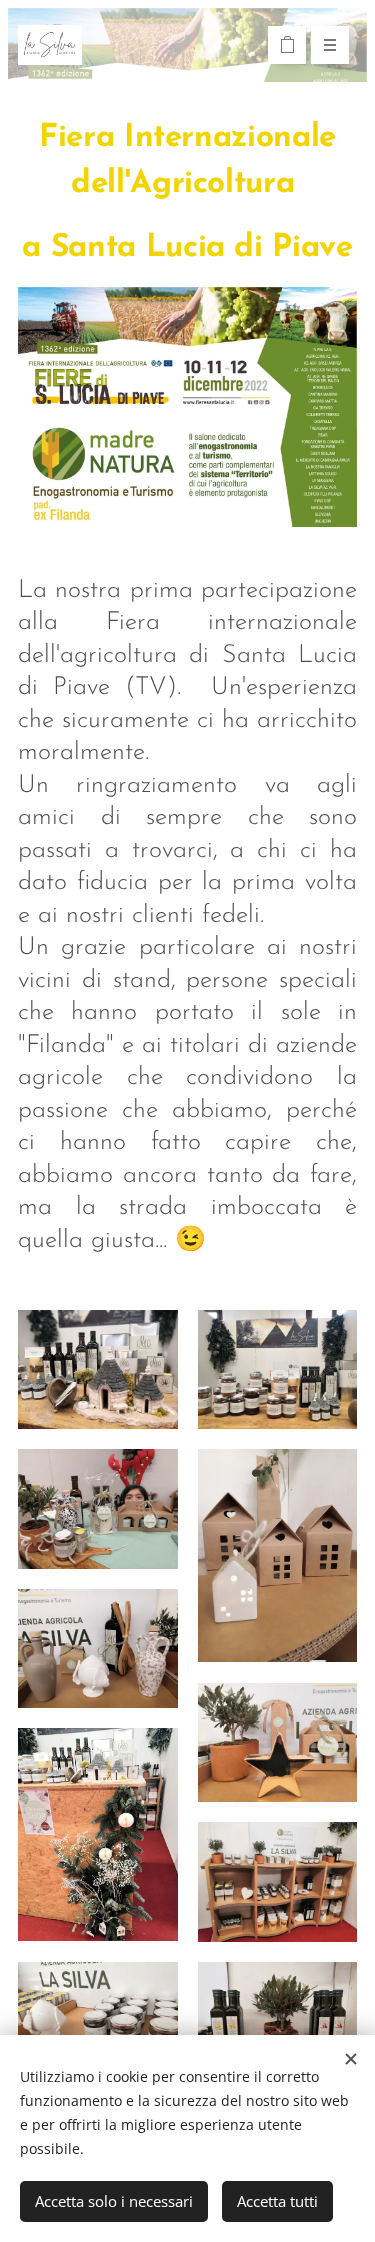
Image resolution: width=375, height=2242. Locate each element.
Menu (330, 45)
